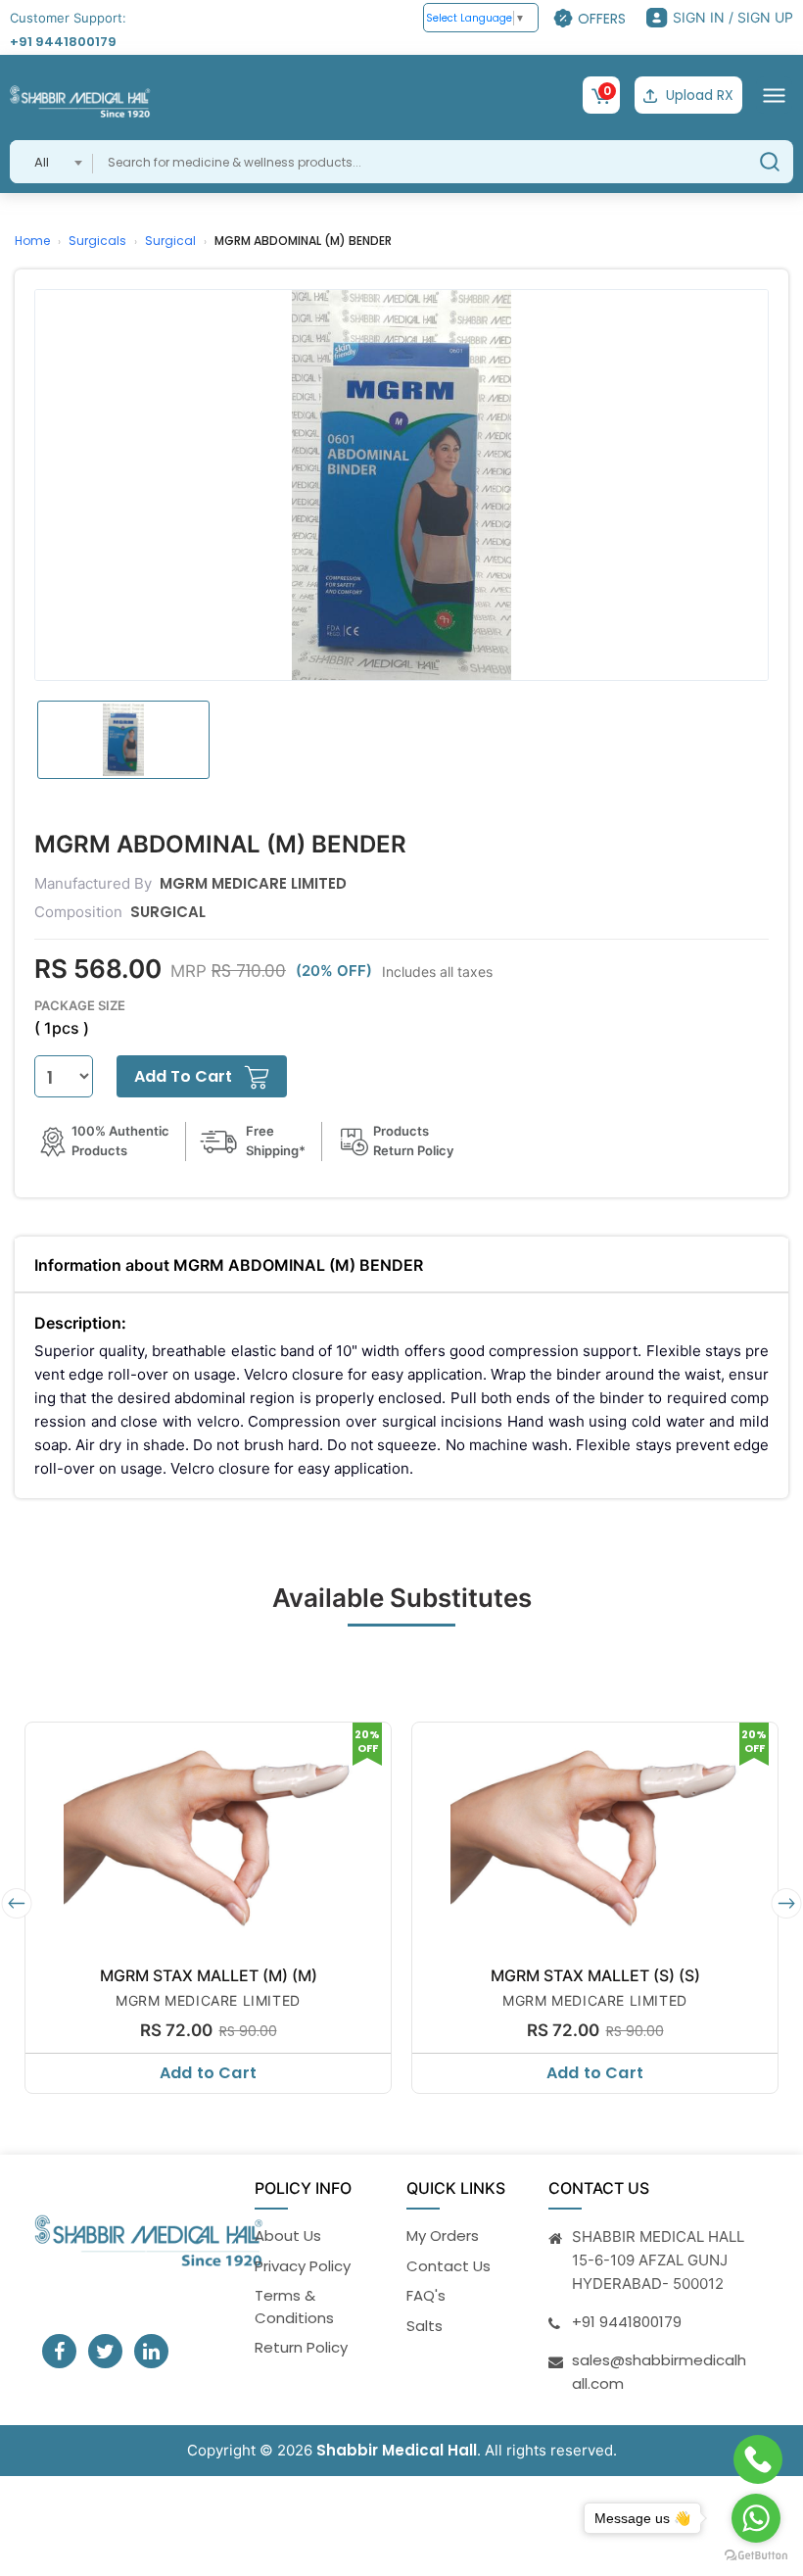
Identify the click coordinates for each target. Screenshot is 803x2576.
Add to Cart (208, 2073)
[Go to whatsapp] (756, 2518)
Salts (425, 2326)
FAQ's (426, 2295)
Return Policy (301, 2347)
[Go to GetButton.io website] (756, 2556)
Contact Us (449, 2266)
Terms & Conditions (294, 2307)
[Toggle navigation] (774, 95)
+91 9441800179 (63, 42)
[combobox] (51, 162)
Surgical (170, 241)
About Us (288, 2236)
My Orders (443, 2236)
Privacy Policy (303, 2266)
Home (32, 241)
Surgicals (97, 241)
